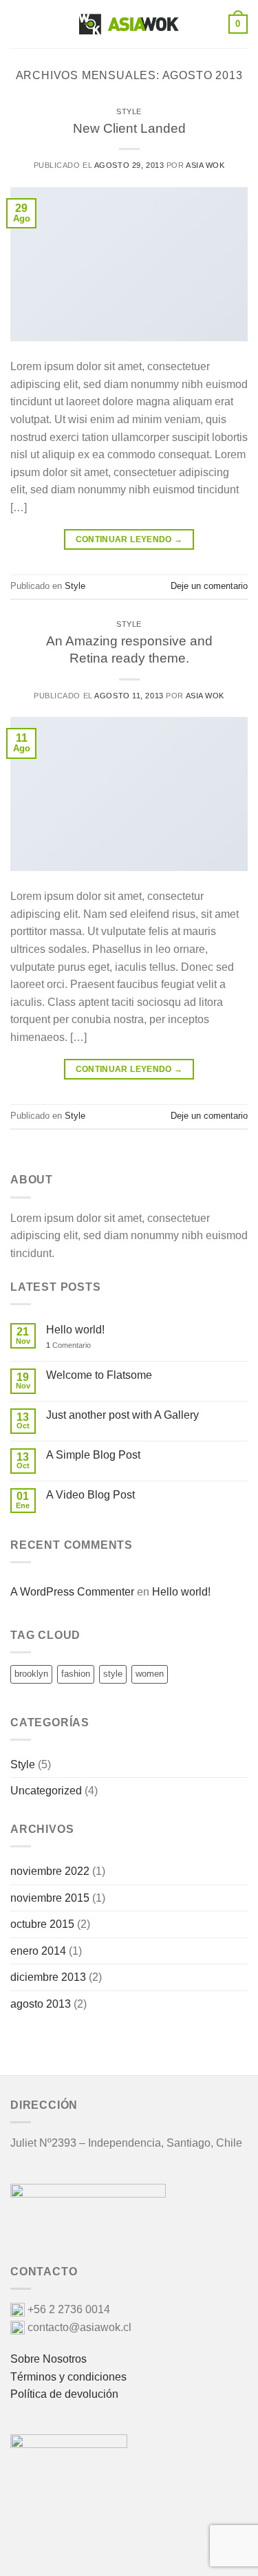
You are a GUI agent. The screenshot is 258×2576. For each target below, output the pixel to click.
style (113, 1674)
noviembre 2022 (50, 1871)
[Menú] (19, 24)
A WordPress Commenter (72, 1592)
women (150, 1674)
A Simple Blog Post (93, 1455)
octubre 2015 (42, 1924)
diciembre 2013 (48, 1977)
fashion (76, 1674)
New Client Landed (129, 128)
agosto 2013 (41, 2004)
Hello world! (75, 1330)
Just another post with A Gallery (122, 1415)
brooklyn (31, 1674)
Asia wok (205, 165)
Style (129, 111)
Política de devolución (64, 2394)
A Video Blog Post (90, 1495)
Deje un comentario (209, 586)
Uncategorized (46, 1791)
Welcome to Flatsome (99, 1375)
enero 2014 (38, 1951)
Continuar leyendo (129, 539)
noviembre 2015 (50, 1898)
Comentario (68, 1345)
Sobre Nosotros (49, 2359)
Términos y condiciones (68, 2377)
